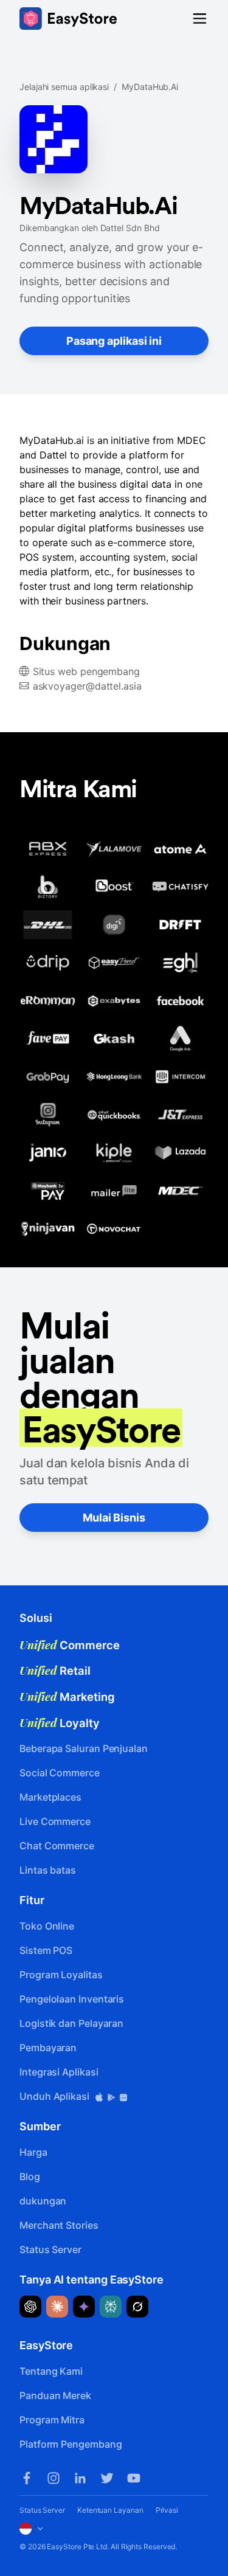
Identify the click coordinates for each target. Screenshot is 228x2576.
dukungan (43, 2201)
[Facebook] (27, 2478)
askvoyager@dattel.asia (87, 686)
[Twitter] (107, 2478)
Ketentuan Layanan (110, 2510)
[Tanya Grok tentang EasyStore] (137, 2307)
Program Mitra (52, 2420)
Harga (33, 2152)
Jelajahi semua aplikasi (64, 87)
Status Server (50, 2249)
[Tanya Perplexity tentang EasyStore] (111, 2307)
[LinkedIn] (80, 2478)
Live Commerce (55, 1821)
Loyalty (60, 1723)
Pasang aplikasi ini (114, 341)
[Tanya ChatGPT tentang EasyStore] (30, 2307)
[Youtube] (134, 2478)
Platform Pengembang (71, 2444)
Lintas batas (48, 1870)
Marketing (67, 1697)
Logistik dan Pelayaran (71, 2023)
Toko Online (47, 1926)
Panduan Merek (55, 2395)
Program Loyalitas (61, 1975)
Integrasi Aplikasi (59, 2072)
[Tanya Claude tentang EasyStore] (57, 2307)
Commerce (70, 1645)
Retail (55, 1671)
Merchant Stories (59, 2225)
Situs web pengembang (86, 671)
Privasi (167, 2510)
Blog (30, 2176)
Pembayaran (48, 2048)
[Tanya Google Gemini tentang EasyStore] (84, 2307)
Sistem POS (46, 1950)
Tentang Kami (51, 2371)
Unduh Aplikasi (56, 2096)
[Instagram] (54, 2478)
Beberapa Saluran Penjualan (84, 1748)
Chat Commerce (57, 1846)
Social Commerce (60, 1773)
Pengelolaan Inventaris (72, 1999)
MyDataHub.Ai (150, 87)
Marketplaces (50, 1797)
